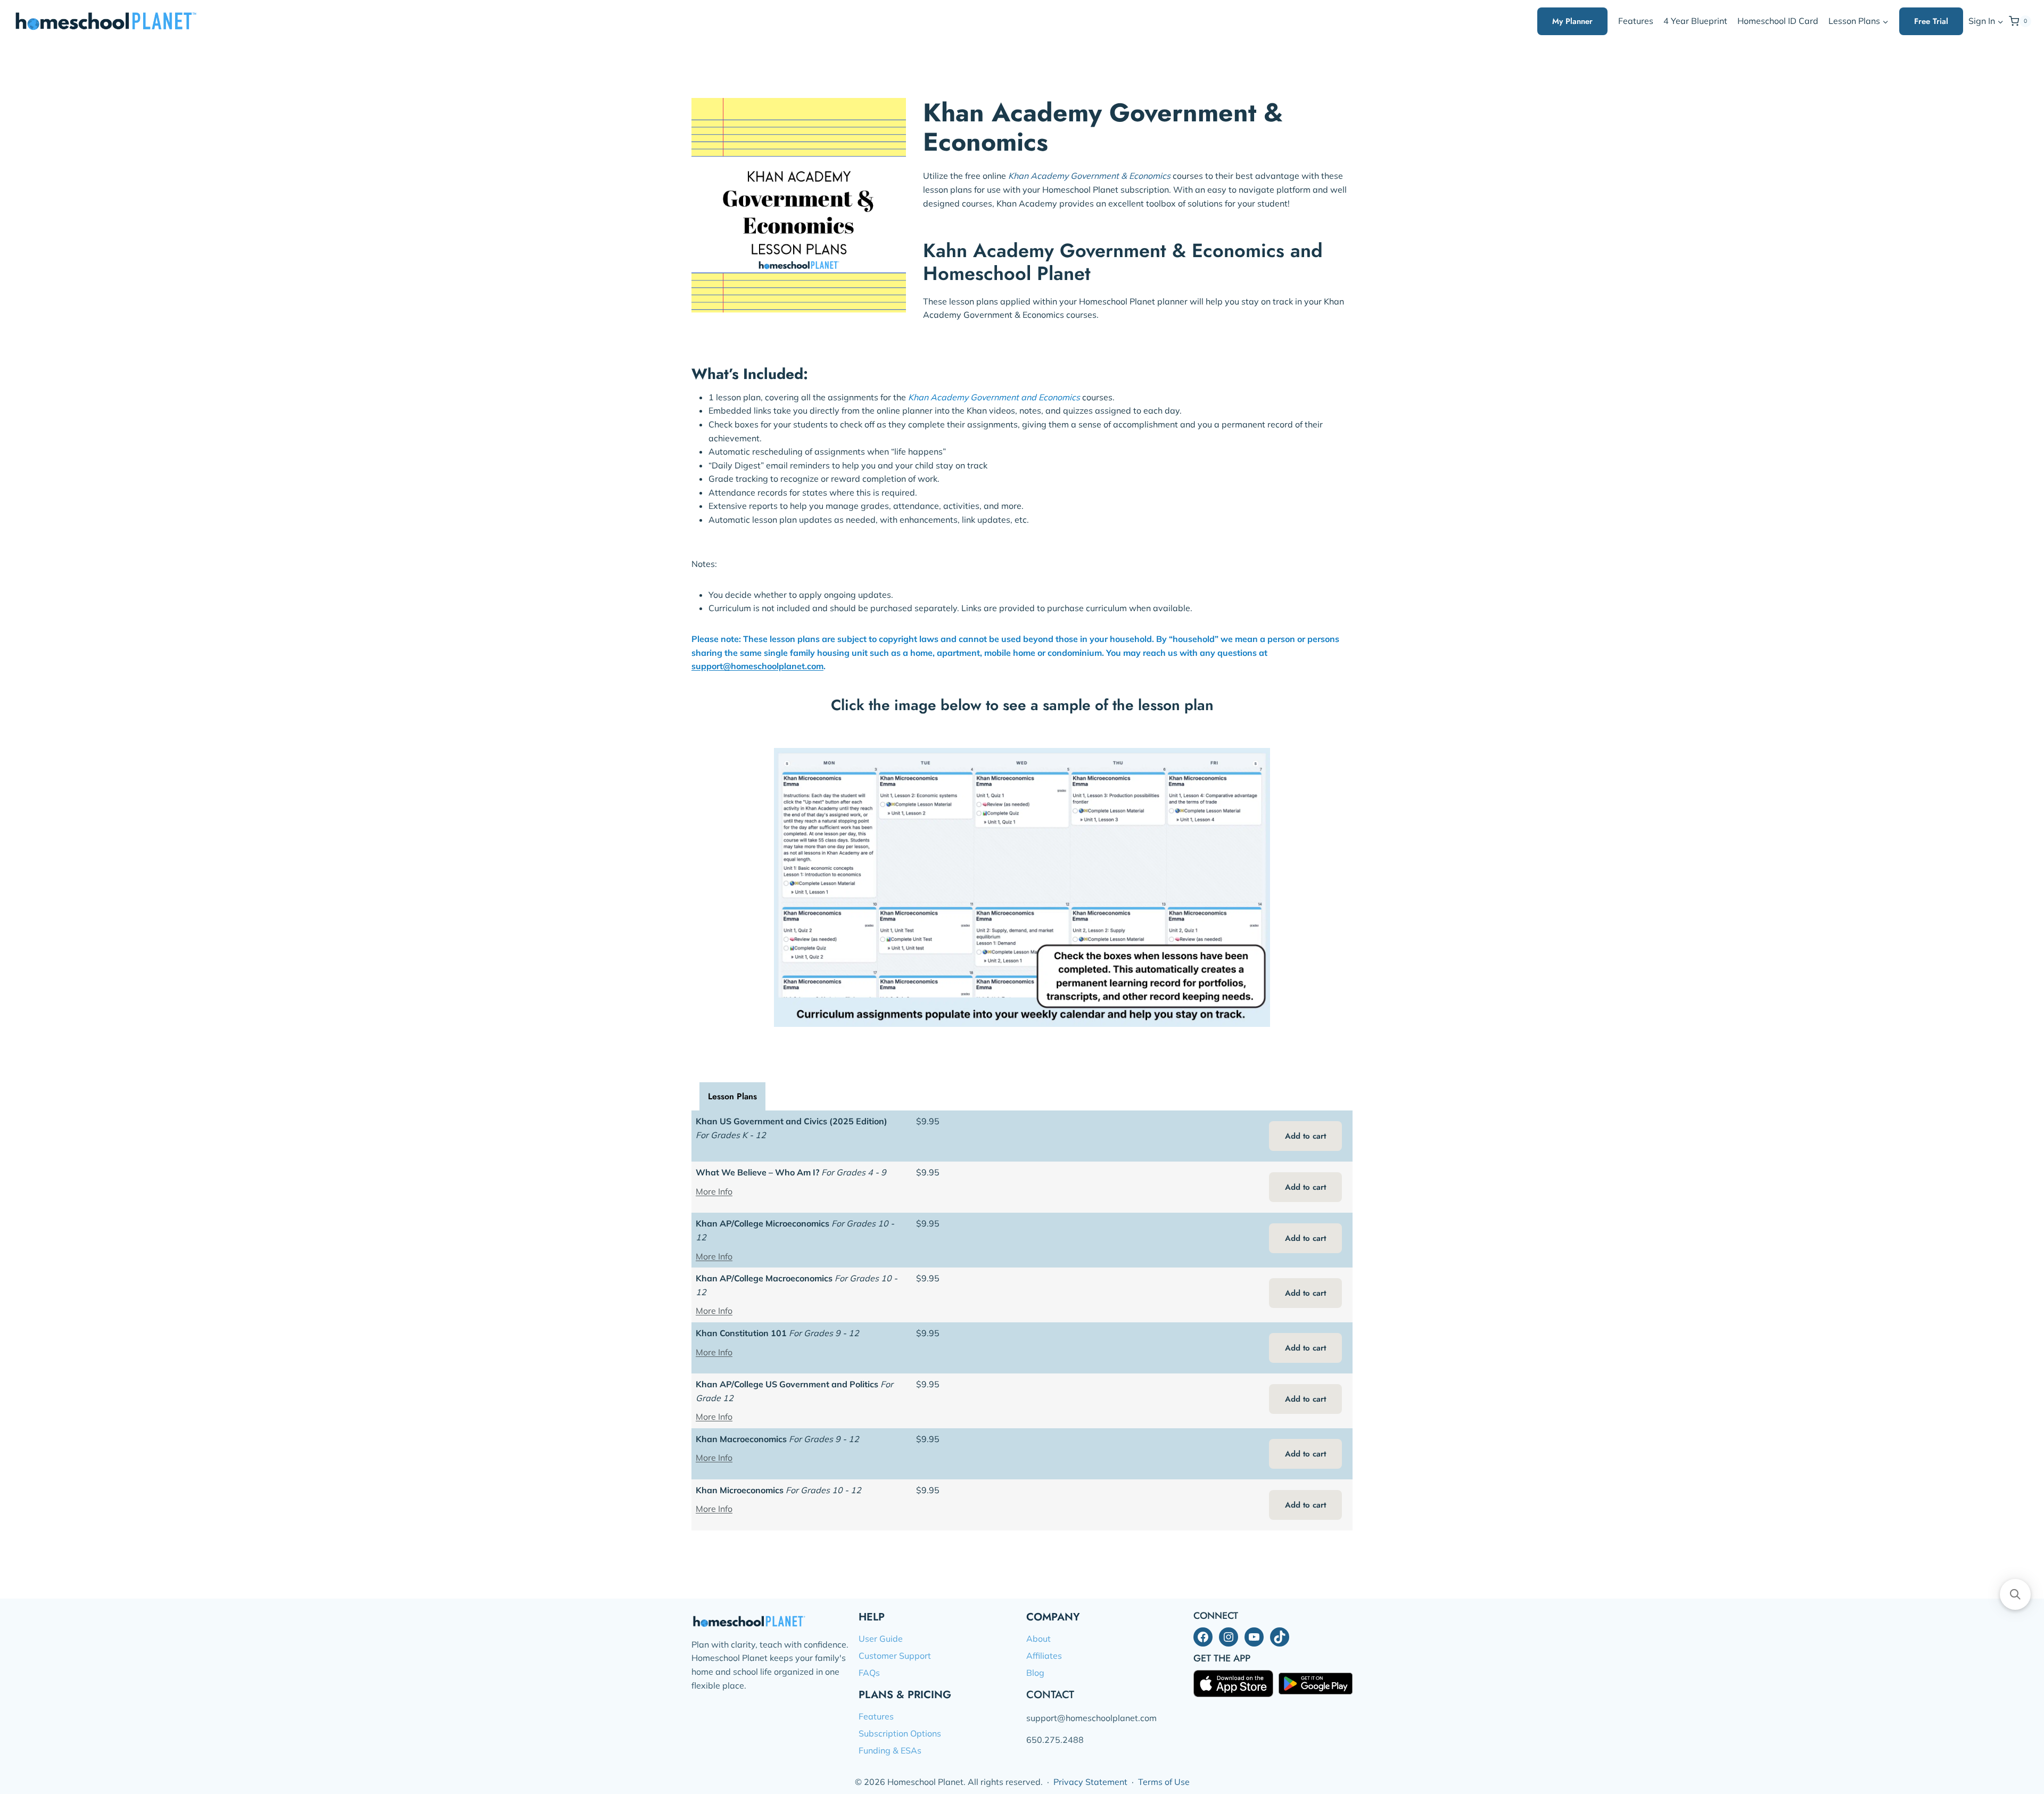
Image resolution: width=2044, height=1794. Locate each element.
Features (1636, 21)
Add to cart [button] (1305, 1136)
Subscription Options (900, 1733)
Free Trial (1931, 21)
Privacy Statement (1090, 1782)
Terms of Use (1164, 1782)
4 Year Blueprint (1695, 21)
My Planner (1572, 21)
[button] (2000, 22)
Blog (1035, 1673)
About (1039, 1639)
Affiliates (1044, 1656)
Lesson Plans (732, 1096)
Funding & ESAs (890, 1750)
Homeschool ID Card (1778, 21)
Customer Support (895, 1656)
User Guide (881, 1639)
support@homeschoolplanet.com (757, 666)
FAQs (869, 1673)
